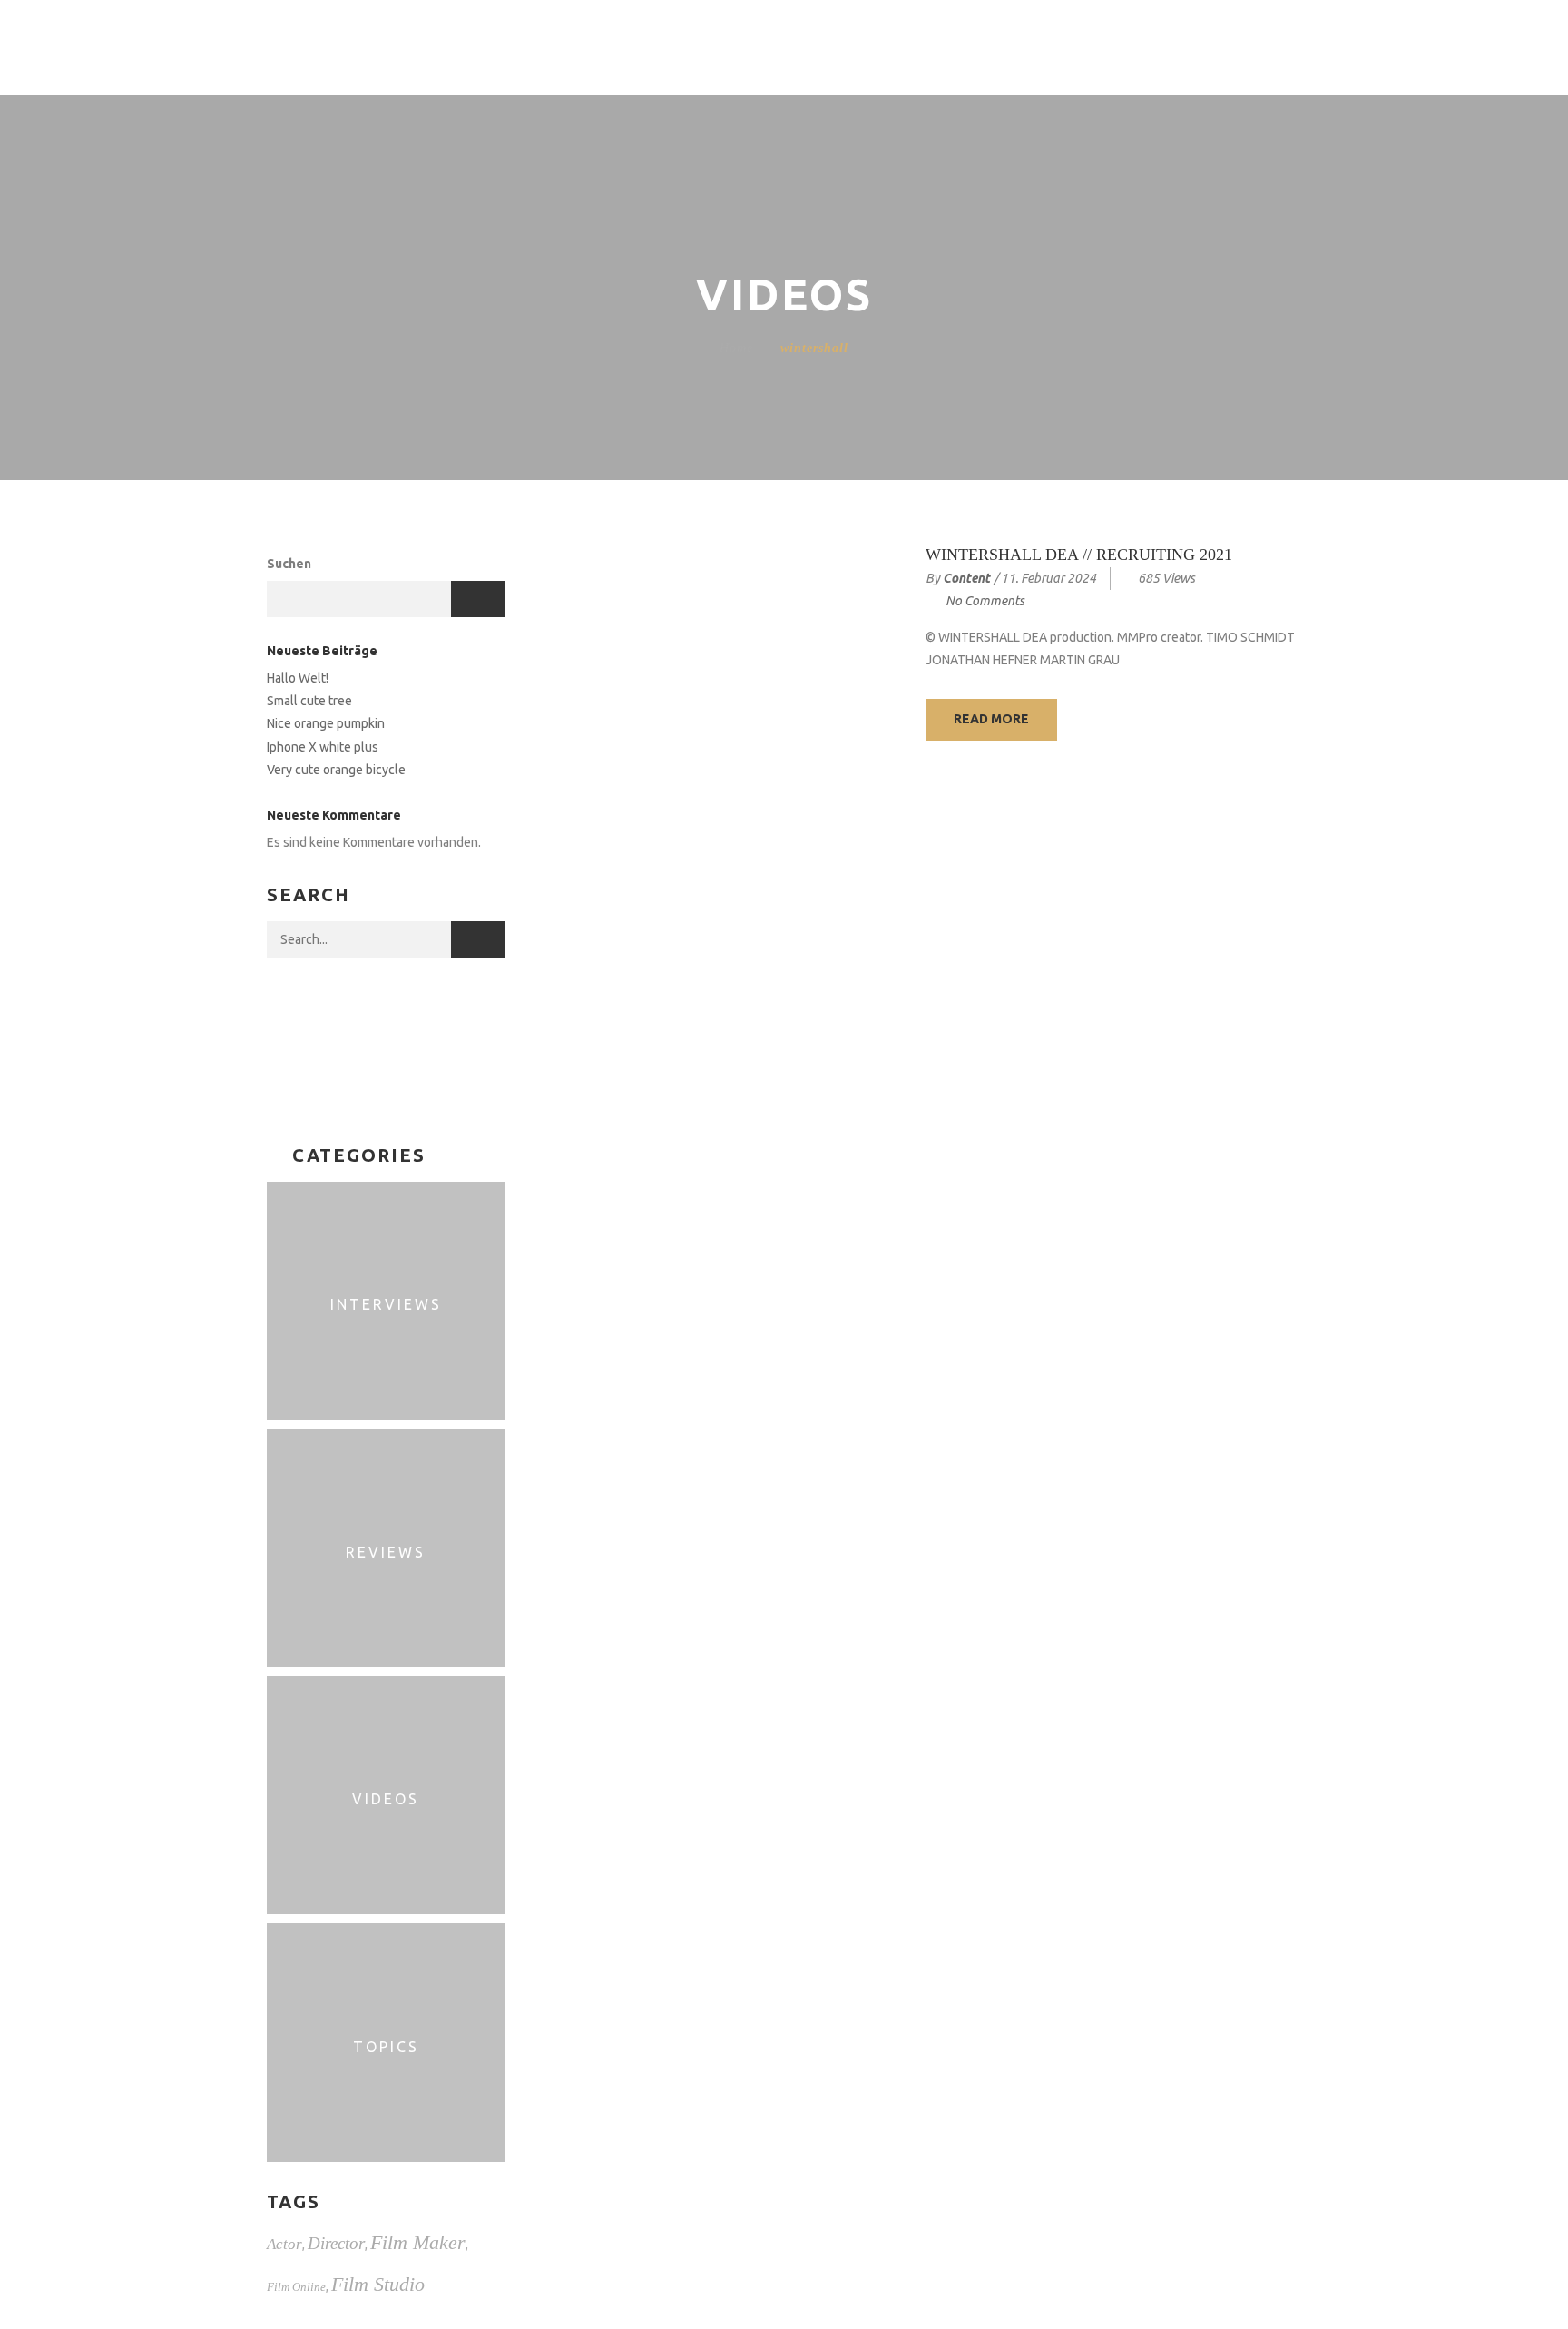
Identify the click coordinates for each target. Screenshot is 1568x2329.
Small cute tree (309, 701)
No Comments (985, 601)
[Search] (478, 939)
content (966, 578)
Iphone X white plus (323, 747)
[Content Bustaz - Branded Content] (196, 46)
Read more (991, 719)
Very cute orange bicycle (336, 770)
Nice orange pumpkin (326, 723)
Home (736, 348)
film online (296, 2287)
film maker (418, 2242)
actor (284, 2244)
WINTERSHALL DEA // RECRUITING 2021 (1079, 555)
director (336, 2243)
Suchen (289, 564)
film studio (378, 2284)
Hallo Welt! (298, 678)
